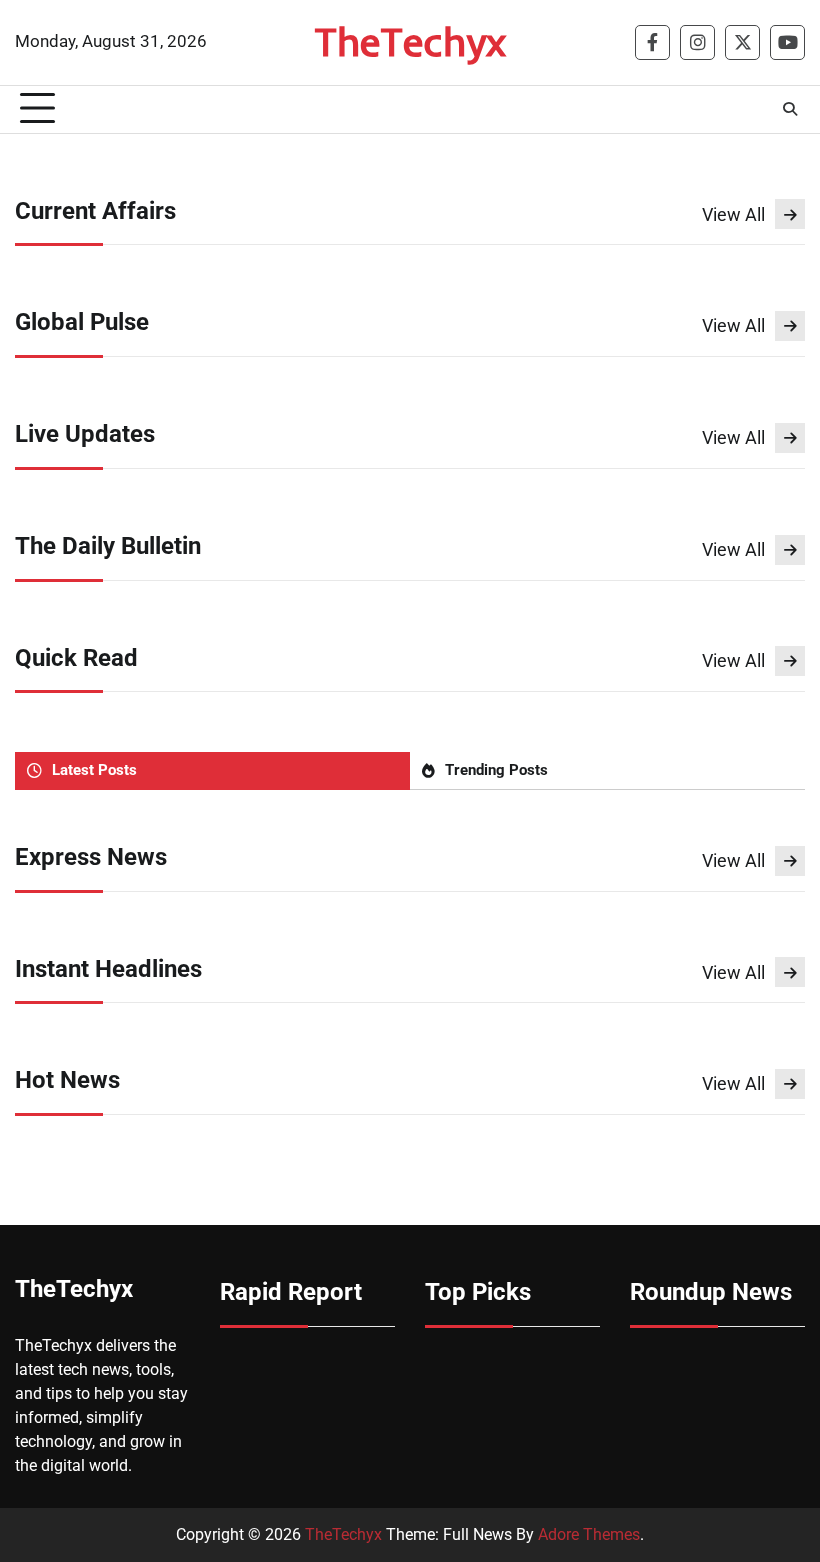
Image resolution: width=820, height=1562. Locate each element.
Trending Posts (496, 770)
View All (733, 214)
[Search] (790, 109)
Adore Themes (589, 1534)
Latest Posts (94, 770)
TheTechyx (410, 41)
